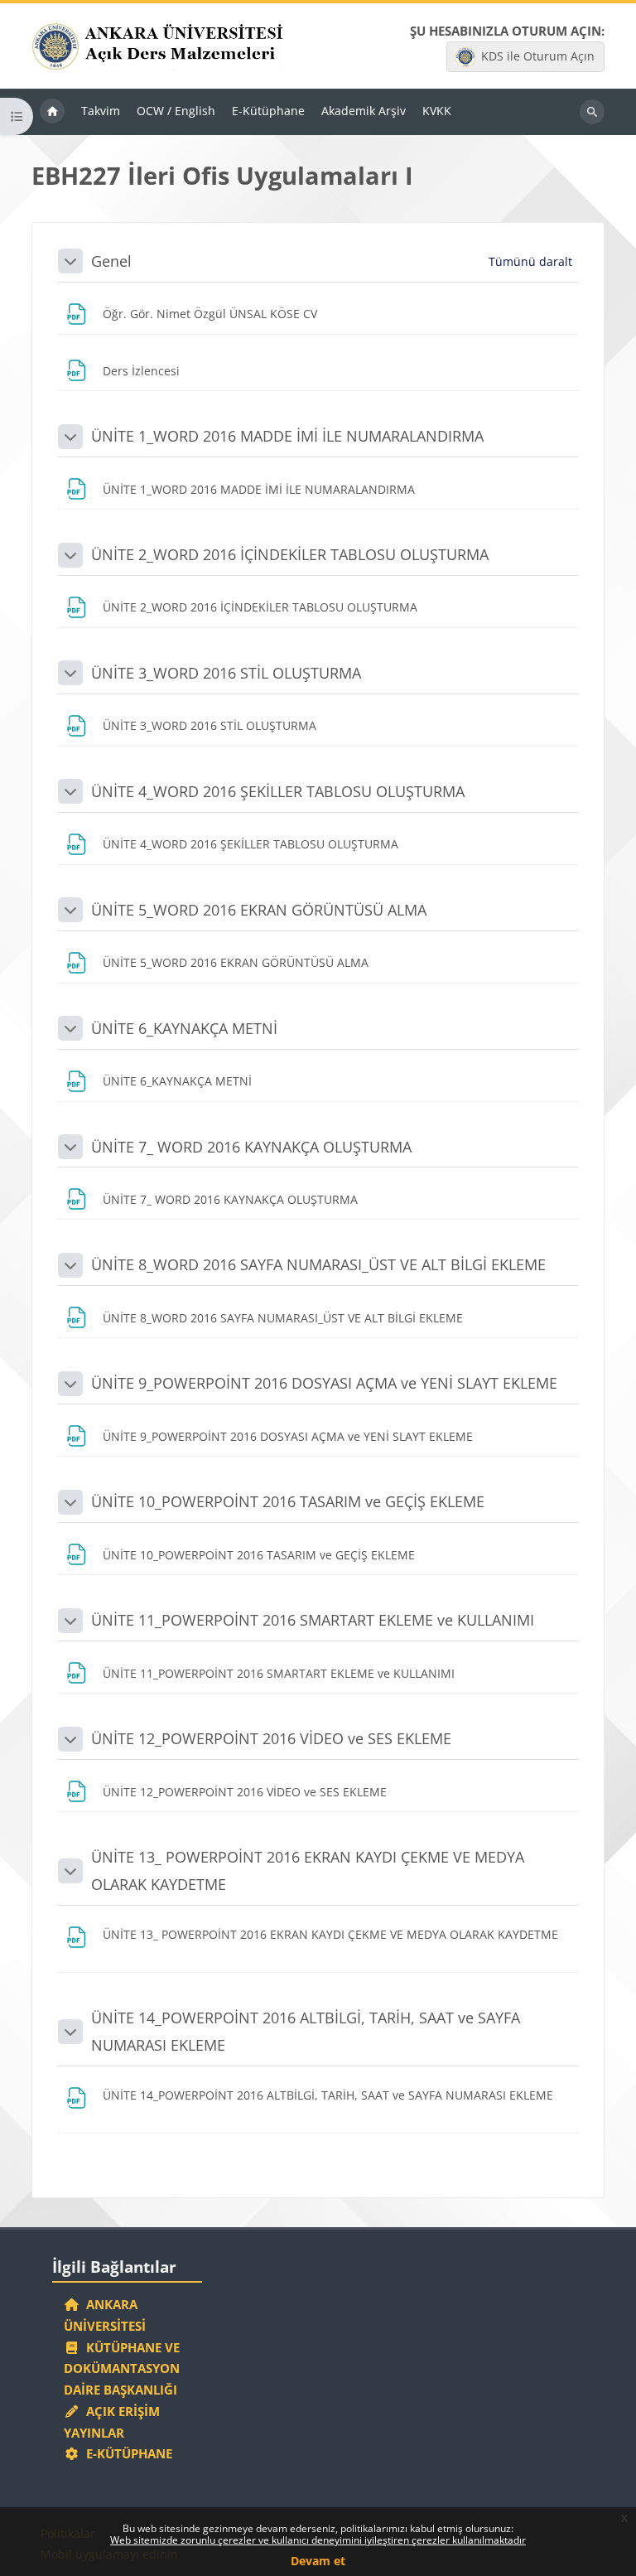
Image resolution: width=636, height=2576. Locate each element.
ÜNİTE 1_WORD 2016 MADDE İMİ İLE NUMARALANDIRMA (287, 436)
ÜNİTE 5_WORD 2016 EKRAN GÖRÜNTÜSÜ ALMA (259, 910)
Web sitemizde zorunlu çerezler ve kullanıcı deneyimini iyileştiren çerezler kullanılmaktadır (318, 2540)
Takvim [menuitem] (101, 111)
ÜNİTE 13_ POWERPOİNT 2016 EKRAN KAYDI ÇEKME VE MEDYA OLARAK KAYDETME (308, 1870)
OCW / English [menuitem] (176, 111)
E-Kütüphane (126, 2453)
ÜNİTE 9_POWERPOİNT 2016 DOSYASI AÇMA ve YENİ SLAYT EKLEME (324, 1383)
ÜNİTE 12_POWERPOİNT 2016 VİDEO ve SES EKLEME (271, 1738)
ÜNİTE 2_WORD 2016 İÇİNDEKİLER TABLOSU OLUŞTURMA (290, 554)
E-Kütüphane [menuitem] (268, 111)
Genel (111, 261)
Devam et (318, 2561)
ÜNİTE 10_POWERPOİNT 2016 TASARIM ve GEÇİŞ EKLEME (288, 1501)
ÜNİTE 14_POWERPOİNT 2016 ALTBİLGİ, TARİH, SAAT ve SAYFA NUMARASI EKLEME (306, 2031)
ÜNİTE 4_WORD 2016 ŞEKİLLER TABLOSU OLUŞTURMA (278, 791)
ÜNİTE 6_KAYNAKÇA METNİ (184, 1028)
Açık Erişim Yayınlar (112, 2422)
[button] (70, 261)
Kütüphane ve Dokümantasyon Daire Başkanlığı (122, 2369)
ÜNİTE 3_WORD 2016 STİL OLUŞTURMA (226, 673)
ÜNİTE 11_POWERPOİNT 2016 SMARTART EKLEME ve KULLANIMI (313, 1620)
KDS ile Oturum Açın (538, 56)
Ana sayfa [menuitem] (52, 112)
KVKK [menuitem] (437, 111)
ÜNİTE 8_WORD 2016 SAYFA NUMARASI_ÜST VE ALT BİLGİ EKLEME (318, 1264)
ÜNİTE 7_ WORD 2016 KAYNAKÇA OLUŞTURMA (251, 1147)
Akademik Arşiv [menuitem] (364, 111)
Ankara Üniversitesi (105, 2315)
